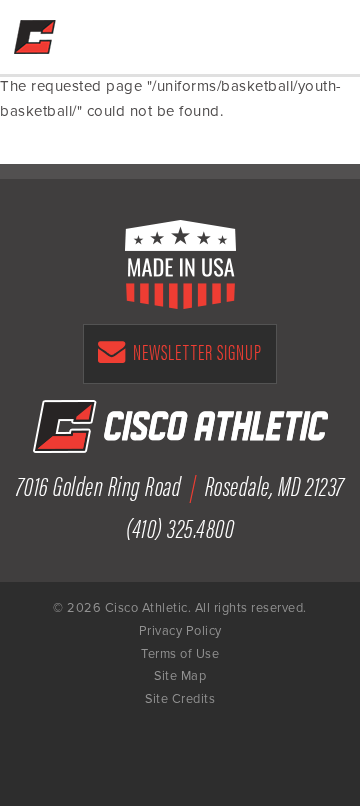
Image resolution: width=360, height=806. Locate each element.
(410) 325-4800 (273, 32)
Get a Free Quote (231, 32)
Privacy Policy (180, 631)
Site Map (180, 676)
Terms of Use (180, 654)
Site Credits (180, 699)
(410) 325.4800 (180, 526)
